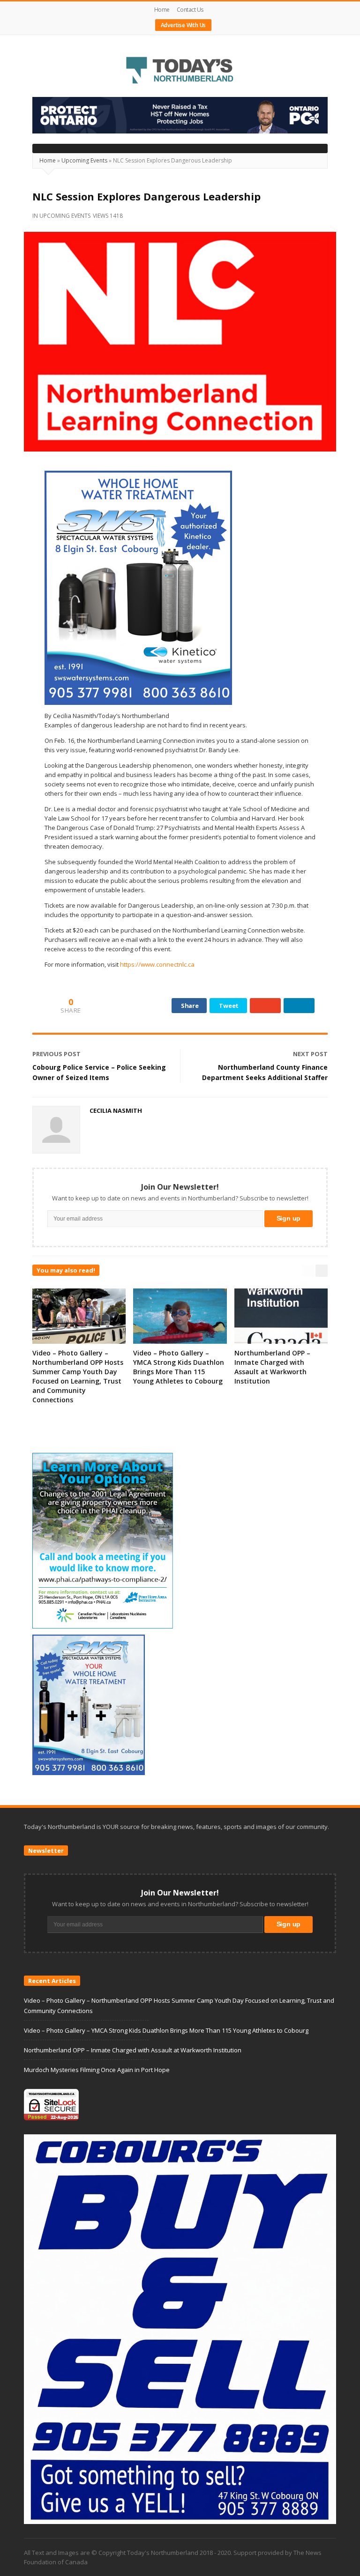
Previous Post (56, 1054)
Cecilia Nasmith (116, 1110)
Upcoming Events (84, 160)
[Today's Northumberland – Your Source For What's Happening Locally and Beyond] (180, 71)
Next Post (310, 1054)
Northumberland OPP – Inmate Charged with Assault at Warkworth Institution (272, 1367)
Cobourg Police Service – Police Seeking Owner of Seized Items (99, 1072)
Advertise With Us (184, 25)
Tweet (229, 1006)
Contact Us (190, 10)
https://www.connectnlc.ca (157, 964)
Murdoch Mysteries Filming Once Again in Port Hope (97, 2070)
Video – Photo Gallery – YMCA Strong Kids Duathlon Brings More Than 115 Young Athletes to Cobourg (179, 1367)
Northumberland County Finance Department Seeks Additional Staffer (265, 1072)
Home (162, 10)
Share (190, 1006)
